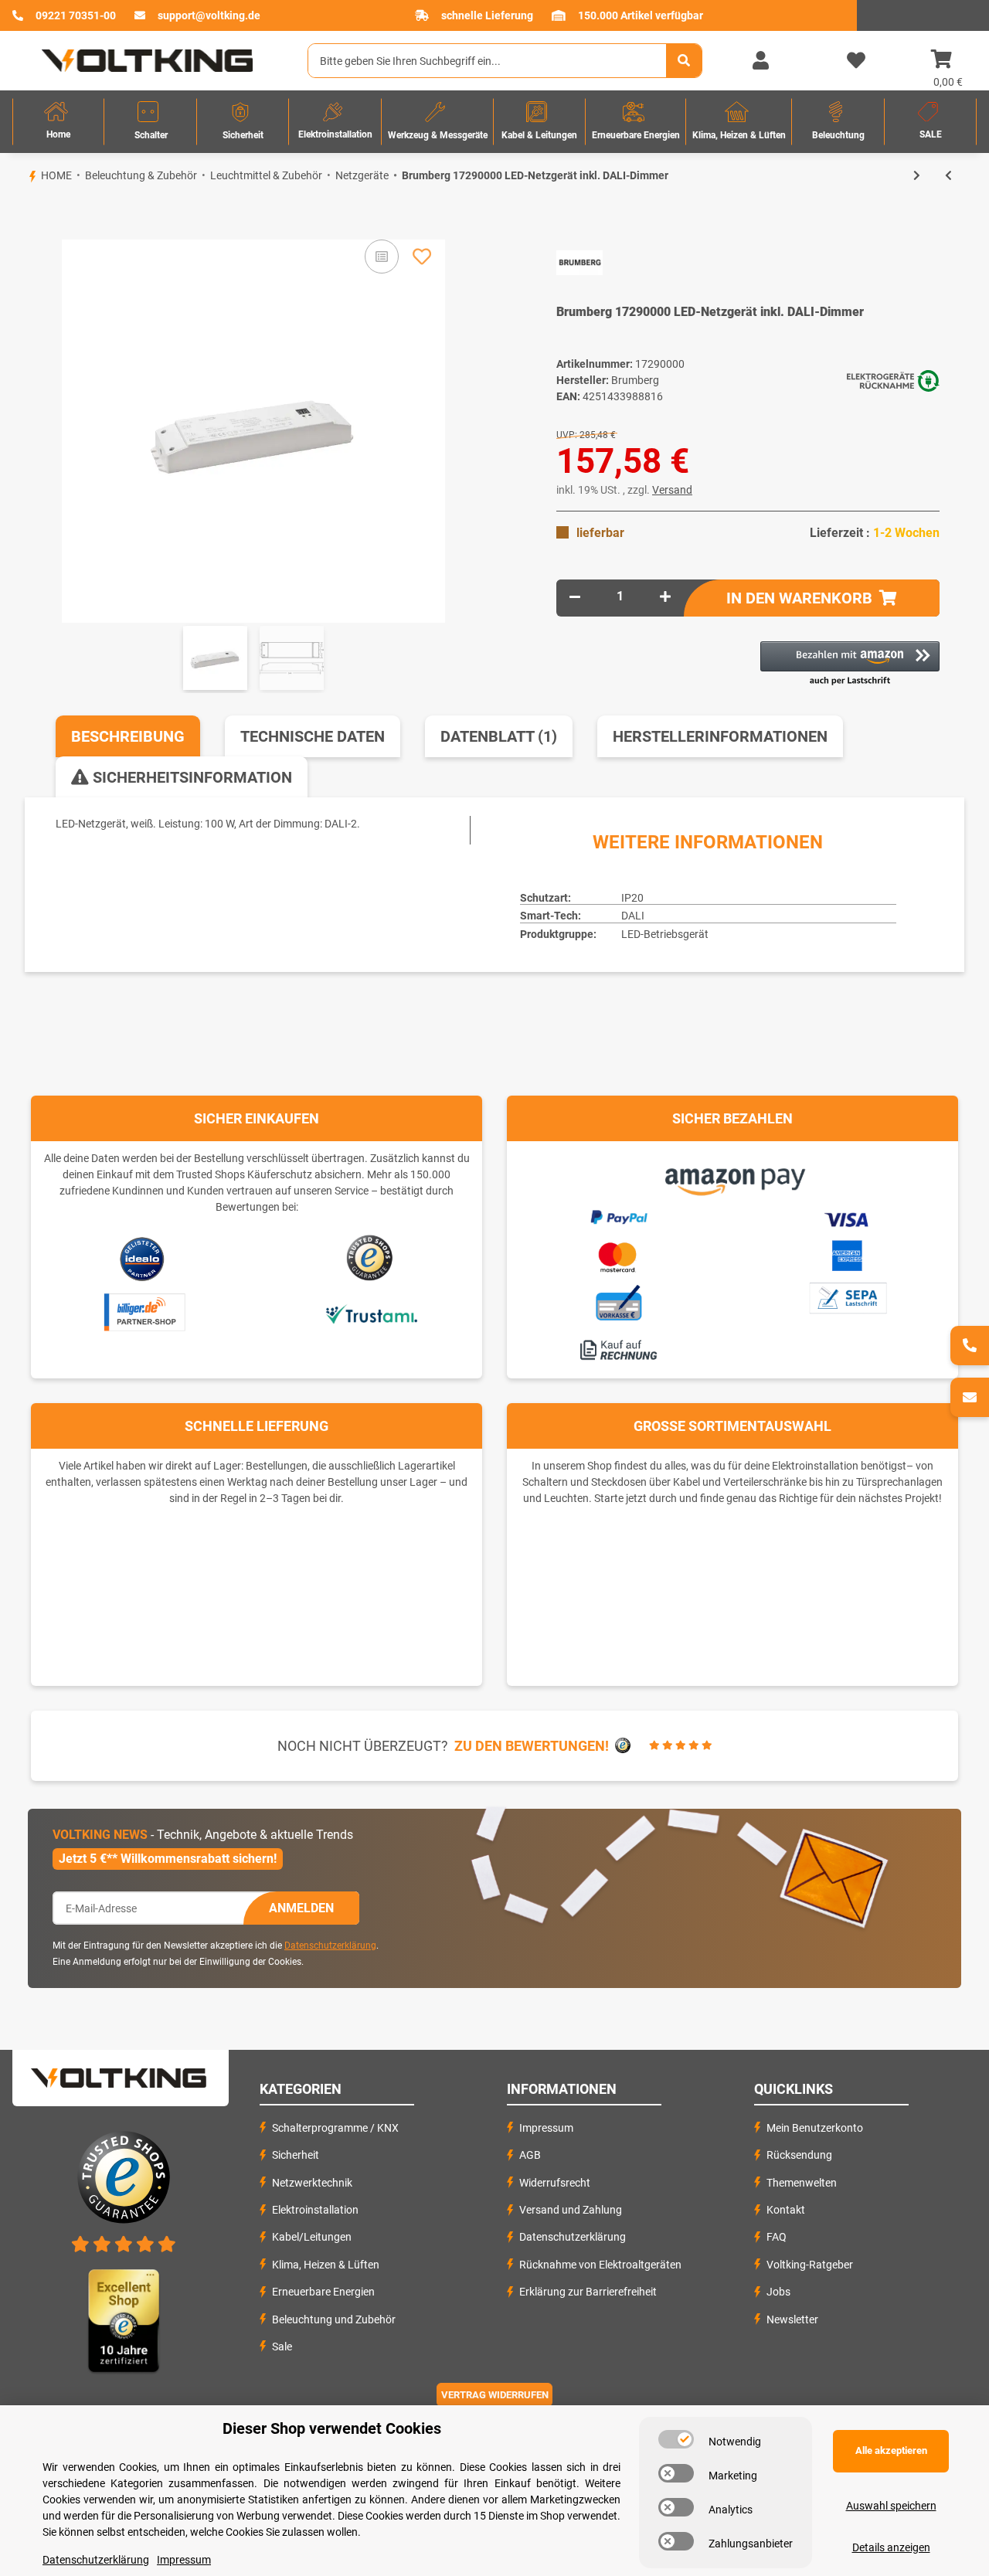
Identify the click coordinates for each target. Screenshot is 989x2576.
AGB (530, 2155)
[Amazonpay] (733, 1176)
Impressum (546, 2128)
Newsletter (792, 2319)
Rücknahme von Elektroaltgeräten (600, 2265)
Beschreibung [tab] (128, 736)
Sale (282, 2347)
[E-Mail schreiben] (970, 1397)
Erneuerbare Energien (323, 2292)
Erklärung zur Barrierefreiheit (588, 2292)
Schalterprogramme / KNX (335, 2128)
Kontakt (786, 2210)
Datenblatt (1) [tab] (499, 736)
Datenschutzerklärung (330, 1946)
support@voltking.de (209, 15)
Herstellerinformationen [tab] (720, 736)
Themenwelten (802, 2183)
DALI (633, 916)
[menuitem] (58, 122)
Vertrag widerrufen (495, 2395)
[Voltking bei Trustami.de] (371, 1313)
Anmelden (301, 1908)
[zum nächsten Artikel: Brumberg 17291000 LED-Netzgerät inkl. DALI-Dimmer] (917, 176)
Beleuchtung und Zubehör (334, 2319)
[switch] (676, 2439)
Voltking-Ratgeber (810, 2265)
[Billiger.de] (143, 1313)
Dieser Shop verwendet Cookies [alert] (332, 2428)
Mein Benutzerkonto (815, 2128)
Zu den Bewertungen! (532, 1746)
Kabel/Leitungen (312, 2237)
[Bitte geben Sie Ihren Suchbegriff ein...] (684, 61)
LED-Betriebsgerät (665, 934)
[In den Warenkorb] (25, 213)
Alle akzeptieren (891, 2450)
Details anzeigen (891, 2547)
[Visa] (847, 1217)
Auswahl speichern (891, 2506)
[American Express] (847, 1254)
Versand (672, 490)
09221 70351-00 (76, 15)
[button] (760, 61)
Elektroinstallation (315, 2210)
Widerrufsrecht (555, 2183)
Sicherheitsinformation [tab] (190, 777)
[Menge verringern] (575, 596)
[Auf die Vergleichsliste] (382, 257)
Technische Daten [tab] (313, 736)
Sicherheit (296, 2155)
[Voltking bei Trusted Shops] (371, 1258)
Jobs (778, 2292)
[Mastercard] (618, 1255)
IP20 (632, 898)
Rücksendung (799, 2155)
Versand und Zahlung (571, 2210)
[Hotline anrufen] (970, 1346)
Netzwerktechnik (312, 2183)
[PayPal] (618, 1215)
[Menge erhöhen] (665, 596)
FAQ (777, 2237)
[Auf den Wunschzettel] (422, 257)
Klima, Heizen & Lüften (326, 2265)
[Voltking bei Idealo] (143, 1258)
